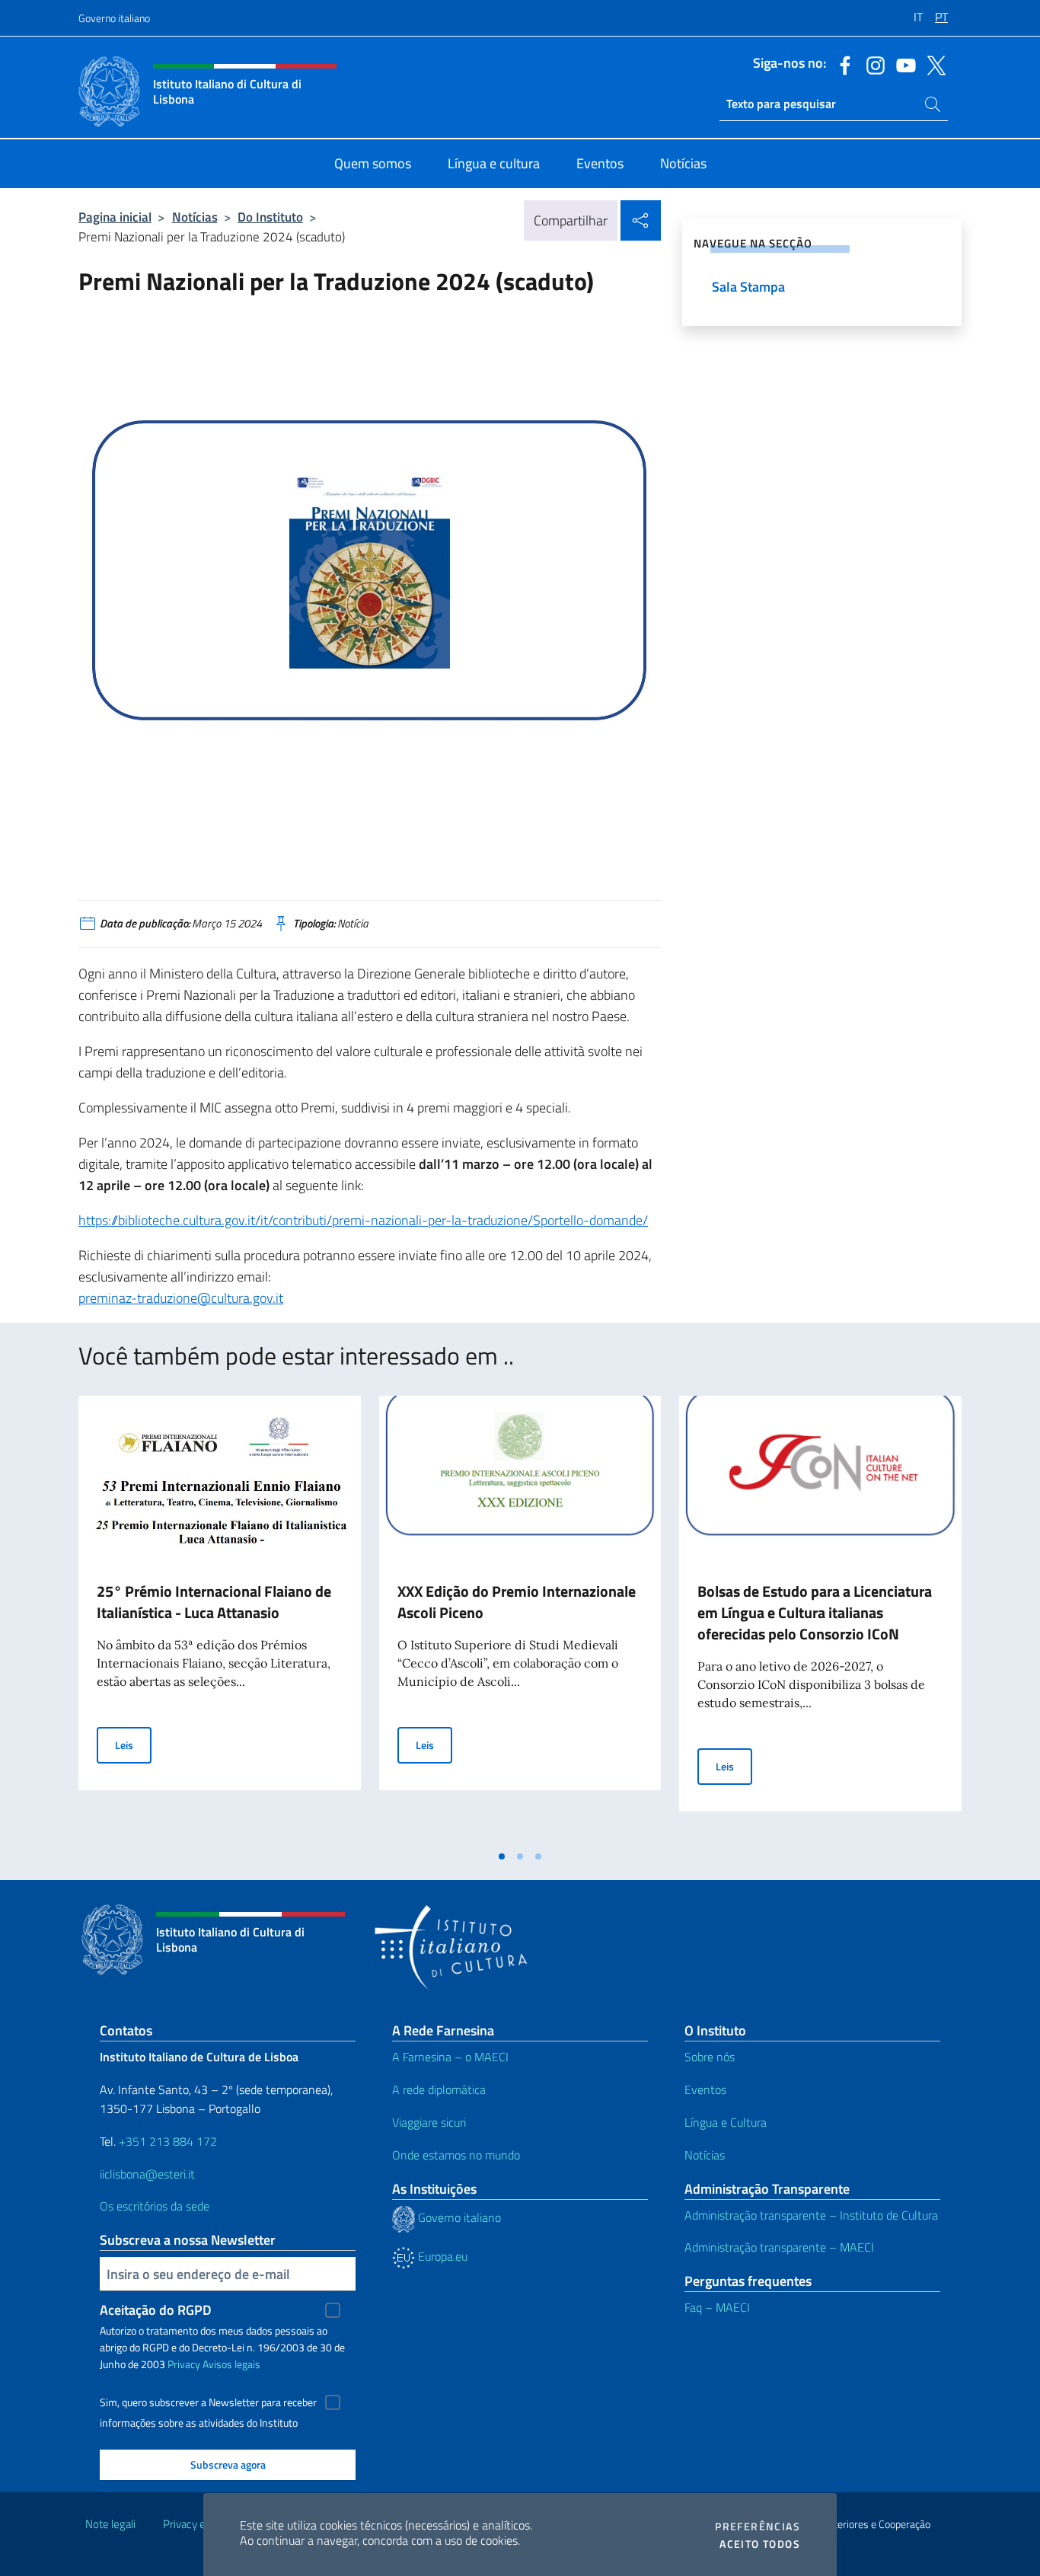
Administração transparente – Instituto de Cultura (811, 2215)
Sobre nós (710, 2057)
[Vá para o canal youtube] (902, 64)
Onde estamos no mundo (456, 2155)
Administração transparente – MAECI (779, 2247)
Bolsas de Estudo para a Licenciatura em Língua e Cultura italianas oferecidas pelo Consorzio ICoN (815, 1612)
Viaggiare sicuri (429, 2122)
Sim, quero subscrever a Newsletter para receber (208, 2402)
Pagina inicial (115, 217)
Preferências (758, 2527)
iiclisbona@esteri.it (147, 2174)
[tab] (502, 1856)
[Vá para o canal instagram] (872, 64)
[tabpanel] (220, 1619)
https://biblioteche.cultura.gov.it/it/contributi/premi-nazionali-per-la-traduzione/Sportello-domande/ (363, 1220)
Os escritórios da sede (155, 2206)
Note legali (110, 2524)
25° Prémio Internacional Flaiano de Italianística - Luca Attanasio (214, 1602)
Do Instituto (270, 217)
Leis (133, 1744)
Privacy (184, 2364)
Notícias (195, 217)
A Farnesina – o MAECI (450, 2057)
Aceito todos (760, 2544)
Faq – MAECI (717, 2307)
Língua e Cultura (726, 2122)
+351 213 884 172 (168, 2141)
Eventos (705, 2089)
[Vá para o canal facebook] (841, 64)
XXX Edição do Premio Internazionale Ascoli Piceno (517, 1602)
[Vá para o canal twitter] (933, 64)
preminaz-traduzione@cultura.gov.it (181, 1298)
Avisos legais (231, 2364)
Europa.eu (441, 2256)
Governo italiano (114, 18)
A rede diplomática (439, 2089)
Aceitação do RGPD (156, 2310)
